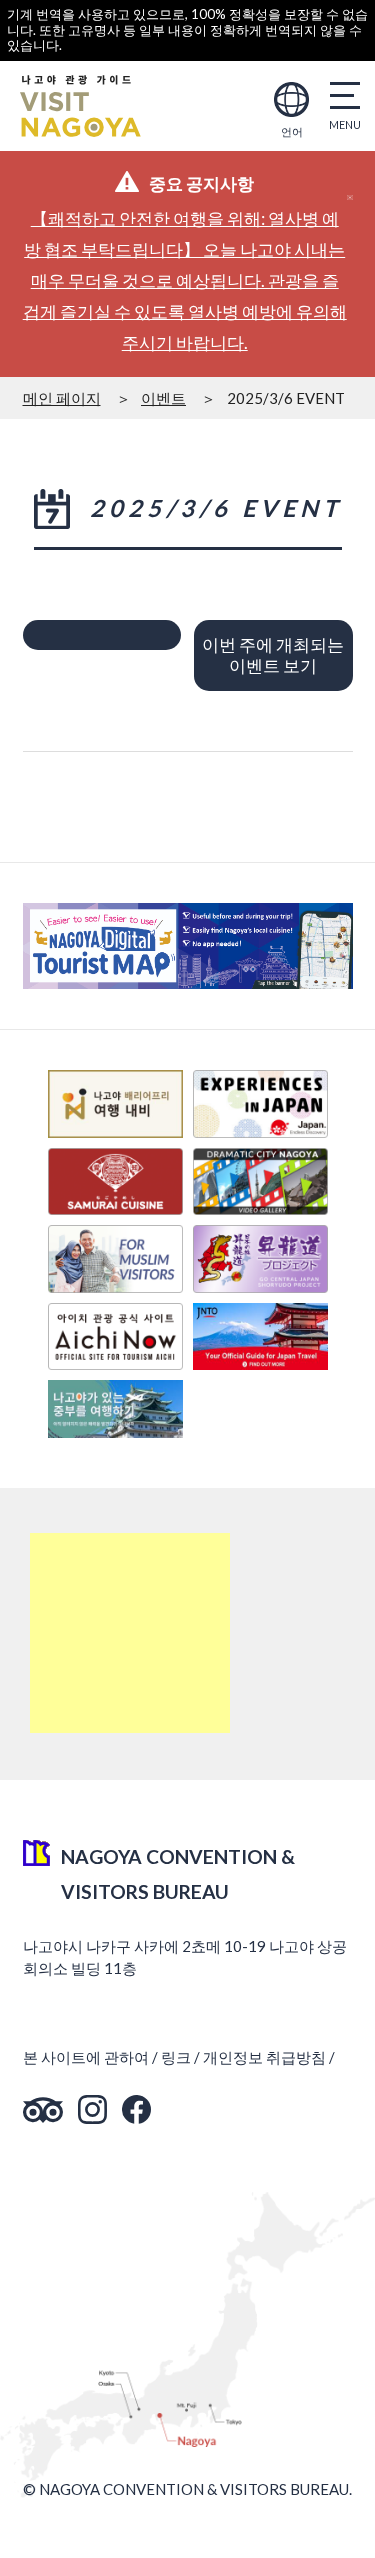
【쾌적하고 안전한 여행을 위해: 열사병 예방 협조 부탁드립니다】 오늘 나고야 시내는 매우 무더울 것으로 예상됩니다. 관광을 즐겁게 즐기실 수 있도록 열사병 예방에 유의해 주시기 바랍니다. (185, 280)
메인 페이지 (62, 398)
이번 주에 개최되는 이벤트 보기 (273, 655)
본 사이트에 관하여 (86, 2057)
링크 (176, 2057)
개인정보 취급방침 (264, 2057)
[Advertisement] (130, 1633)
